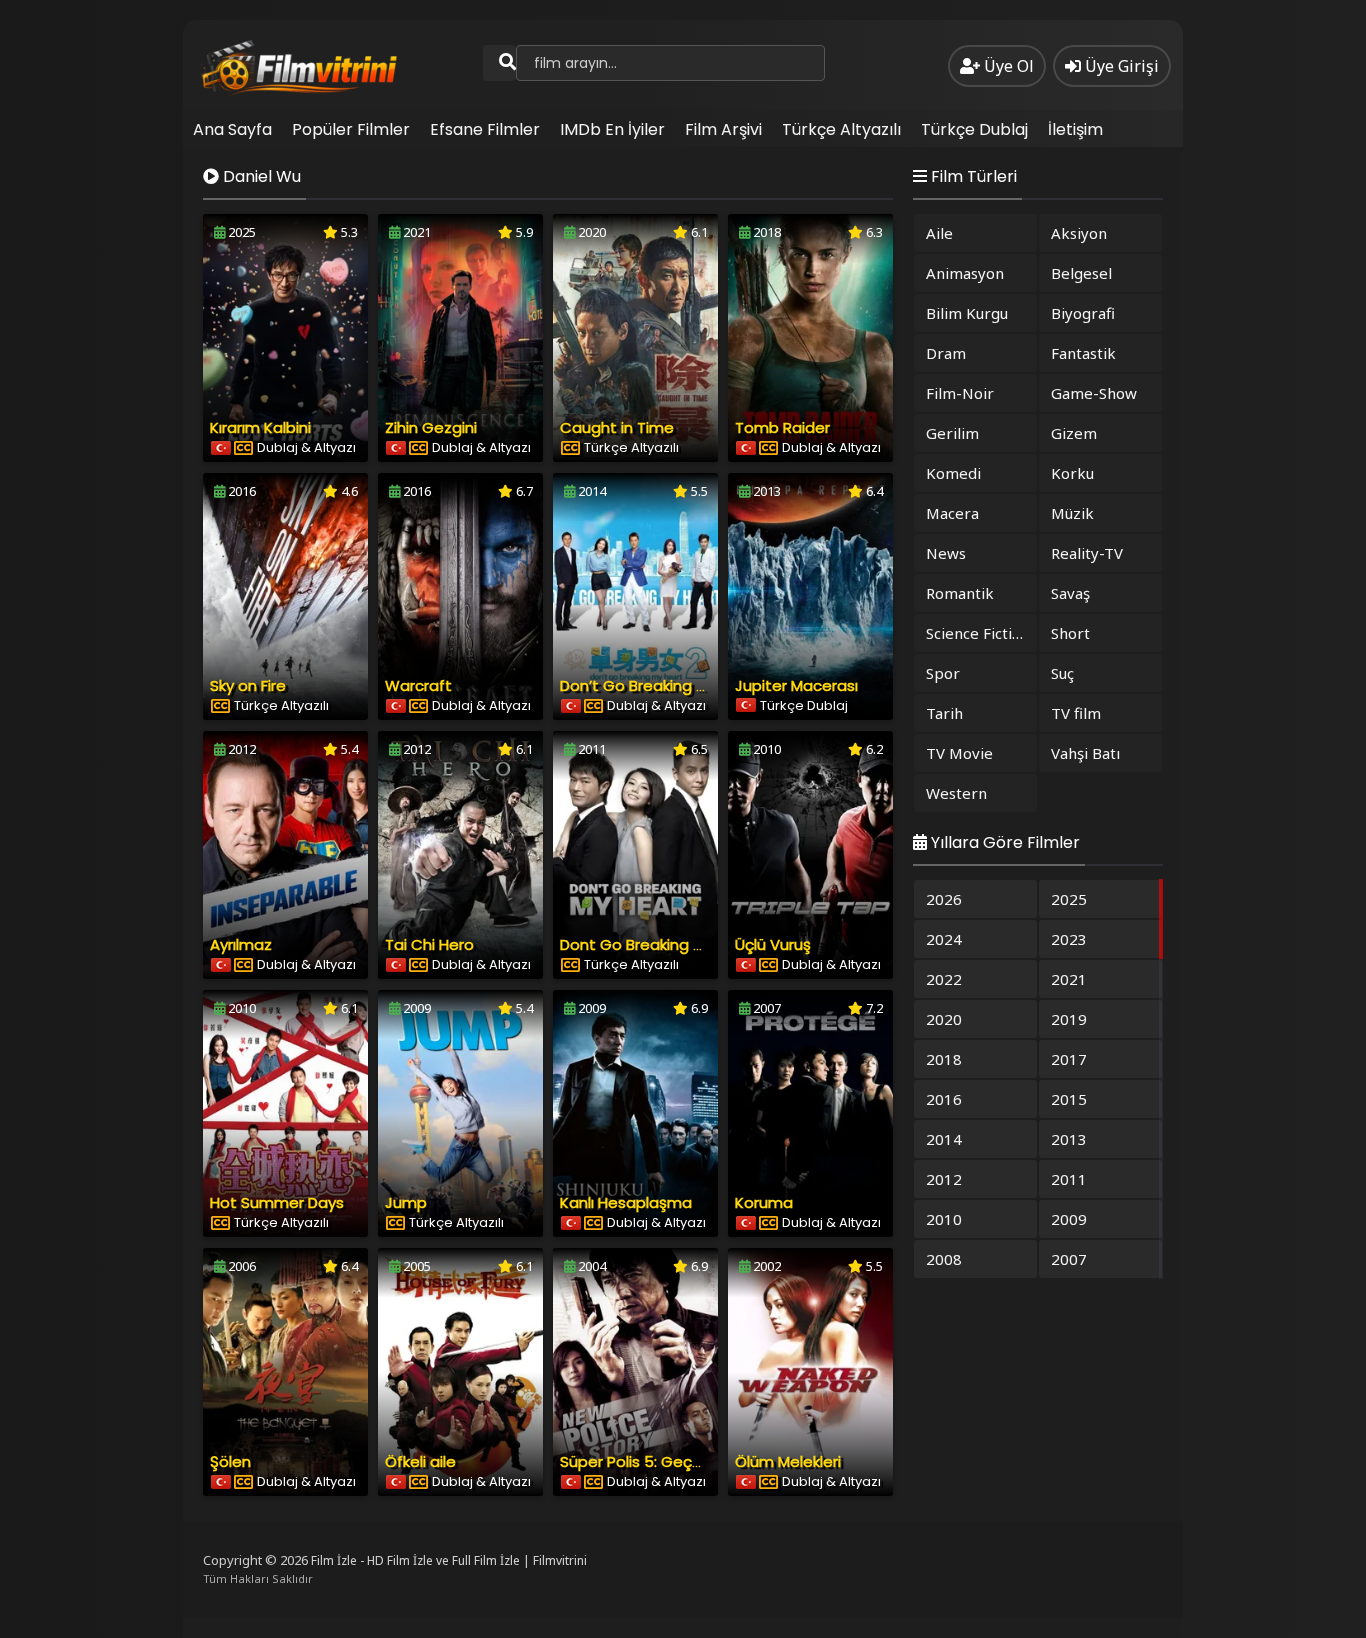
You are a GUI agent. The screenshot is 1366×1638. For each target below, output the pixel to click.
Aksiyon (1079, 233)
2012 (944, 1179)
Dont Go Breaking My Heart (659, 944)
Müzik (1072, 513)
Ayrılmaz (241, 944)
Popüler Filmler (351, 129)
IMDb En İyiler (612, 129)
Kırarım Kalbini (260, 427)
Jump (406, 1202)
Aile (939, 233)
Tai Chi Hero (429, 944)
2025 (1069, 899)
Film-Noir (960, 393)
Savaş (1070, 593)
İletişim (1075, 129)
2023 (1069, 939)
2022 (944, 979)
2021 (1069, 979)
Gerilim (952, 433)
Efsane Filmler (485, 129)
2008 (944, 1259)
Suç (1062, 673)
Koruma (764, 1202)
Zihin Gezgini (431, 427)
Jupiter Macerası (796, 685)
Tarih (944, 713)
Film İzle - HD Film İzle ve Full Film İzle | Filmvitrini (449, 1560)
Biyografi (1083, 313)
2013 (1069, 1139)
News (946, 553)
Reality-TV (1087, 553)
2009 (1069, 1219)
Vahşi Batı (1085, 753)
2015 (1069, 1099)
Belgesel (1081, 273)
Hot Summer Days (277, 1202)
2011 (1069, 1179)
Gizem (1074, 433)
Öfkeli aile (420, 1461)
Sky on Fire (248, 685)
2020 (944, 1019)
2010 (944, 1219)
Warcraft (418, 685)
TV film (1076, 713)
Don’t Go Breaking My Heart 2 (667, 685)
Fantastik (1083, 353)
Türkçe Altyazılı (841, 129)
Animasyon (965, 273)
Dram (946, 353)
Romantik (960, 593)
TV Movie (959, 753)
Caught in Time (617, 427)
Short (1070, 633)
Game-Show (1094, 393)
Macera (952, 513)
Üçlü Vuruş (773, 944)
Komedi (953, 473)
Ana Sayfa (232, 129)
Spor (943, 673)
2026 (944, 899)
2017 (1069, 1059)
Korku (1072, 473)
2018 (944, 1059)
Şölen (230, 1461)
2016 (944, 1099)
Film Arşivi (723, 129)
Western (956, 793)
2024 (944, 939)
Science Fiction (978, 633)
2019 (1069, 1019)
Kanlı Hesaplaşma (626, 1202)
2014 (944, 1139)
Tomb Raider (782, 427)
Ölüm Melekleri (788, 1461)
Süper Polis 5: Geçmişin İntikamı (676, 1461)
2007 (1069, 1259)
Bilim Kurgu (967, 313)
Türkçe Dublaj (974, 129)
